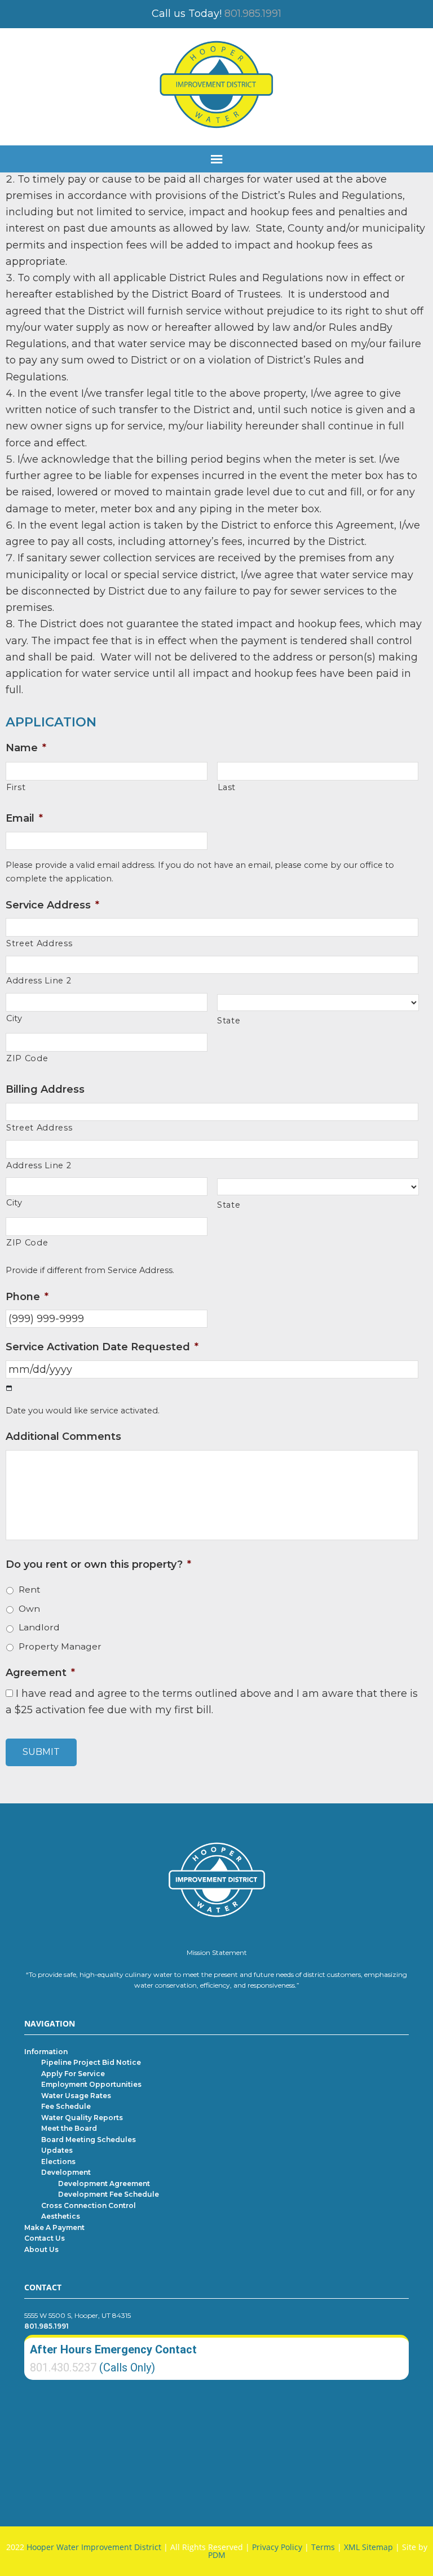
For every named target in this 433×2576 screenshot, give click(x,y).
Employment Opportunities (91, 2084)
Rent (30, 1590)
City (14, 1018)
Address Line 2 (39, 981)
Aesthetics (61, 2216)
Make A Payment (54, 2227)
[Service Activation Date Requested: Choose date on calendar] (9, 1388)
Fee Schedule (66, 2106)
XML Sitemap (368, 2547)
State (229, 1021)
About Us (41, 2249)
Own (29, 1609)
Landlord (39, 1627)
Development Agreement (104, 2183)
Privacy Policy (277, 2547)
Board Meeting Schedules (89, 2140)
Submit (41, 1752)
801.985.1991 (253, 14)
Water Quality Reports (82, 2118)
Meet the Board (69, 2128)
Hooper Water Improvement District (94, 2547)
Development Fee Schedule (109, 2194)
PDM (217, 2555)
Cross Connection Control (89, 2205)
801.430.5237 (63, 2367)
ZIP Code (27, 1058)
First (16, 787)
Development (66, 2172)
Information (46, 2052)
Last (227, 787)
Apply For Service (73, 2074)
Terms (323, 2547)
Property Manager (60, 1646)
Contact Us (45, 2238)
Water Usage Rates (76, 2096)
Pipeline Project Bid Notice (91, 2062)
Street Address (39, 943)
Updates (57, 2150)
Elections (58, 2162)
